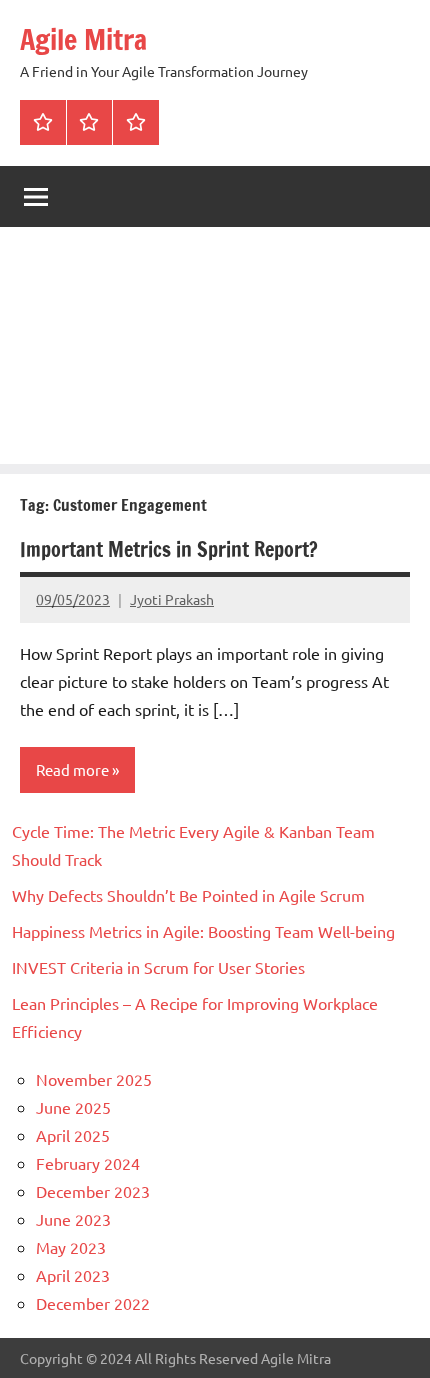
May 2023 (71, 1247)
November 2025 (94, 1079)
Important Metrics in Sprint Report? (169, 549)
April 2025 (73, 1135)
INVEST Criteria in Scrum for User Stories (158, 967)
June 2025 (73, 1107)
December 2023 (93, 1191)
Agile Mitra (83, 39)
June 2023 (73, 1219)
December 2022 (93, 1303)
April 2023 (73, 1275)
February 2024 (88, 1163)
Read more (72, 769)
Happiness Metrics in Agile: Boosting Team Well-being (203, 931)
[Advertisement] (215, 350)
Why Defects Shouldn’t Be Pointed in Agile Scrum (188, 895)
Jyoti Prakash (172, 599)
